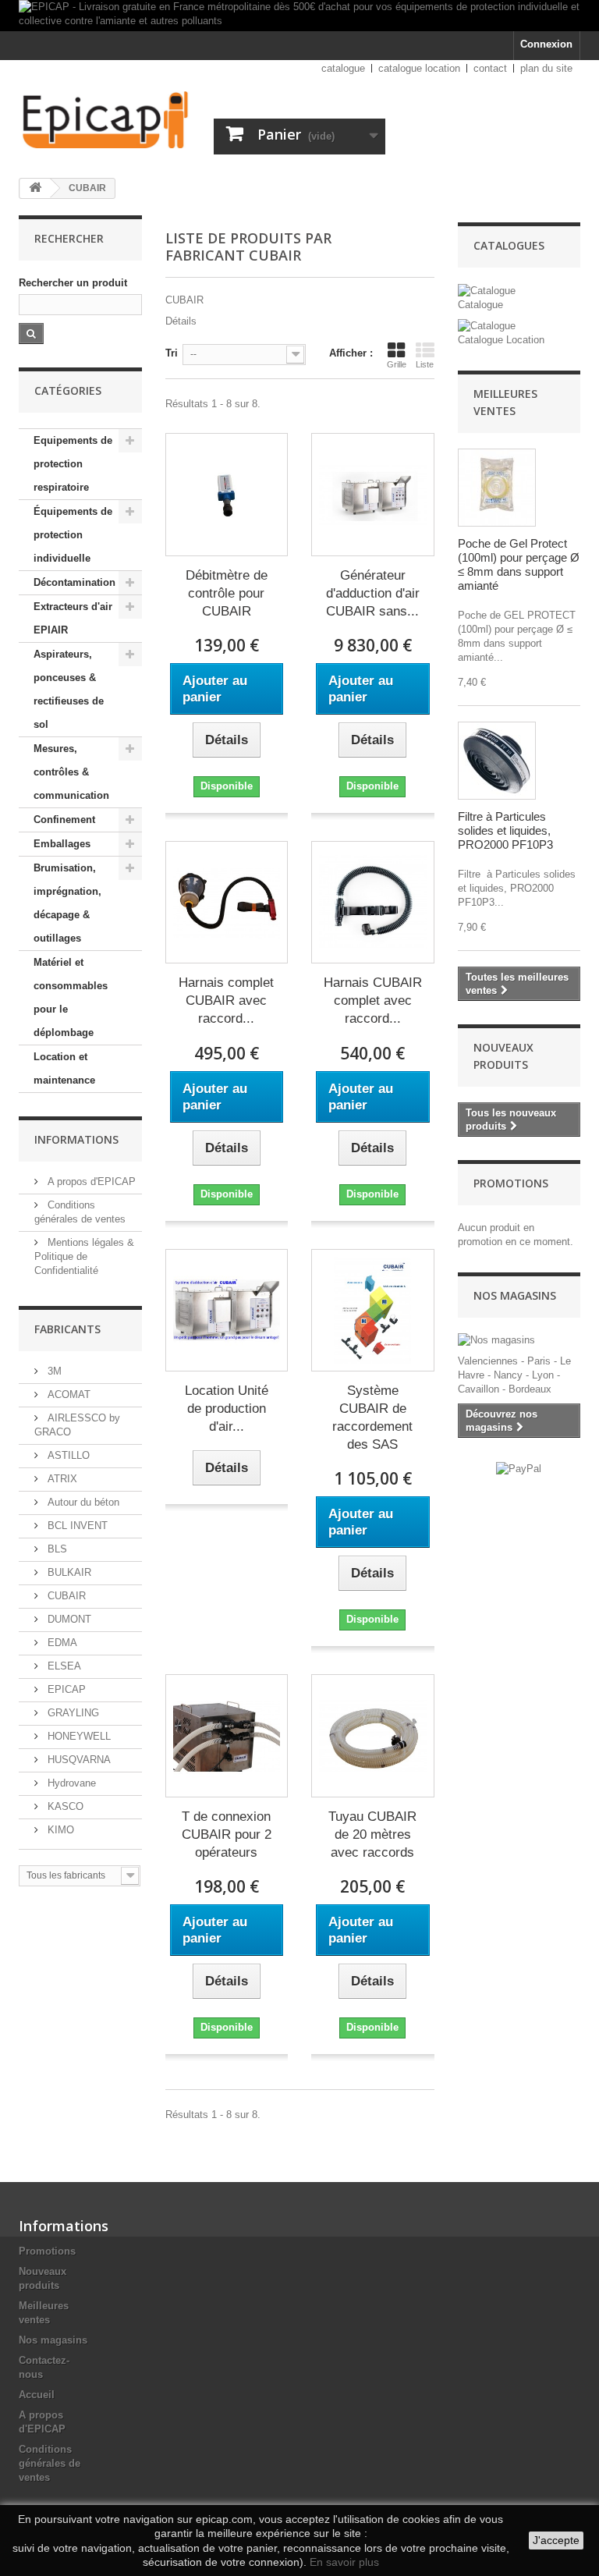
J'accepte (556, 2540)
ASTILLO (67, 1455)
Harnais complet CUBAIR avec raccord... (226, 1001)
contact (490, 68)
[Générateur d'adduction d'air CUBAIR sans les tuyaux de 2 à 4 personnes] (373, 495)
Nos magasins (515, 1295)
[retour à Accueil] (35, 188)
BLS (56, 1549)
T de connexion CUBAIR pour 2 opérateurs (227, 1834)
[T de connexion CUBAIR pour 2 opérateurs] (227, 1736)
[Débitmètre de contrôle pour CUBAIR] (227, 495)
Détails (181, 321)
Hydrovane (70, 1783)
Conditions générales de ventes (50, 2463)
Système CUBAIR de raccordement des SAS (372, 1418)
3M (53, 1371)
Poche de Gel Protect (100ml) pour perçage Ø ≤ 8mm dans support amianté (519, 564)
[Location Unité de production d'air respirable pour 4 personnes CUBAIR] (227, 1311)
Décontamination (74, 582)
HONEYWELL (78, 1736)
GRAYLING (72, 1713)
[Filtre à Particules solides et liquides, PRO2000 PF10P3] (497, 761)
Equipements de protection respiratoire (73, 464)
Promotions (511, 1183)
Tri (172, 353)
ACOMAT (67, 1394)
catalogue (343, 68)
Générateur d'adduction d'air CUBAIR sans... (373, 593)
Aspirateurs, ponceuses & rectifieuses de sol (69, 689)
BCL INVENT (76, 1526)
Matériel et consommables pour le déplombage (71, 997)
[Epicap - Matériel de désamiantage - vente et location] (105, 120)
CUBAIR (65, 1596)
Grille (397, 364)
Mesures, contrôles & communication (71, 772)
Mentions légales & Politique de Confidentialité (84, 1256)
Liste (425, 364)
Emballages (62, 844)
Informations (76, 1139)
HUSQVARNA (78, 1760)
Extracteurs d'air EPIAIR (73, 618)
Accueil (37, 2395)
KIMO (59, 1830)
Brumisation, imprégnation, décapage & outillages (67, 903)
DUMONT (68, 1619)
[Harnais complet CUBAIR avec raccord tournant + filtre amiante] (227, 903)
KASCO (64, 1806)
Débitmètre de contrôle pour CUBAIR (227, 593)
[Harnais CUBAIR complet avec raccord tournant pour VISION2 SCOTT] (373, 903)
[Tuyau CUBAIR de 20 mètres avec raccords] (373, 1736)
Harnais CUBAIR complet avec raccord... (373, 1001)
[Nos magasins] (519, 1340)
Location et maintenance (64, 1068)
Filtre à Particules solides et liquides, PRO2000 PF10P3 (505, 830)
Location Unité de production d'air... (227, 1409)
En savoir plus (344, 2562)
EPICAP (65, 1689)
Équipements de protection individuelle (73, 535)
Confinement (64, 820)
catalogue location (419, 68)
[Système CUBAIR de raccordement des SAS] (373, 1311)
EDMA (61, 1643)
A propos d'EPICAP (90, 1182)
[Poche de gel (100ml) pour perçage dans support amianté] (497, 488)
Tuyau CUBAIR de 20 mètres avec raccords (372, 1834)
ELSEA (63, 1666)
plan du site (546, 68)
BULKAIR (68, 1572)
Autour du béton (82, 1502)
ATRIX (61, 1479)
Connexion (546, 44)
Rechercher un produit (73, 283)
